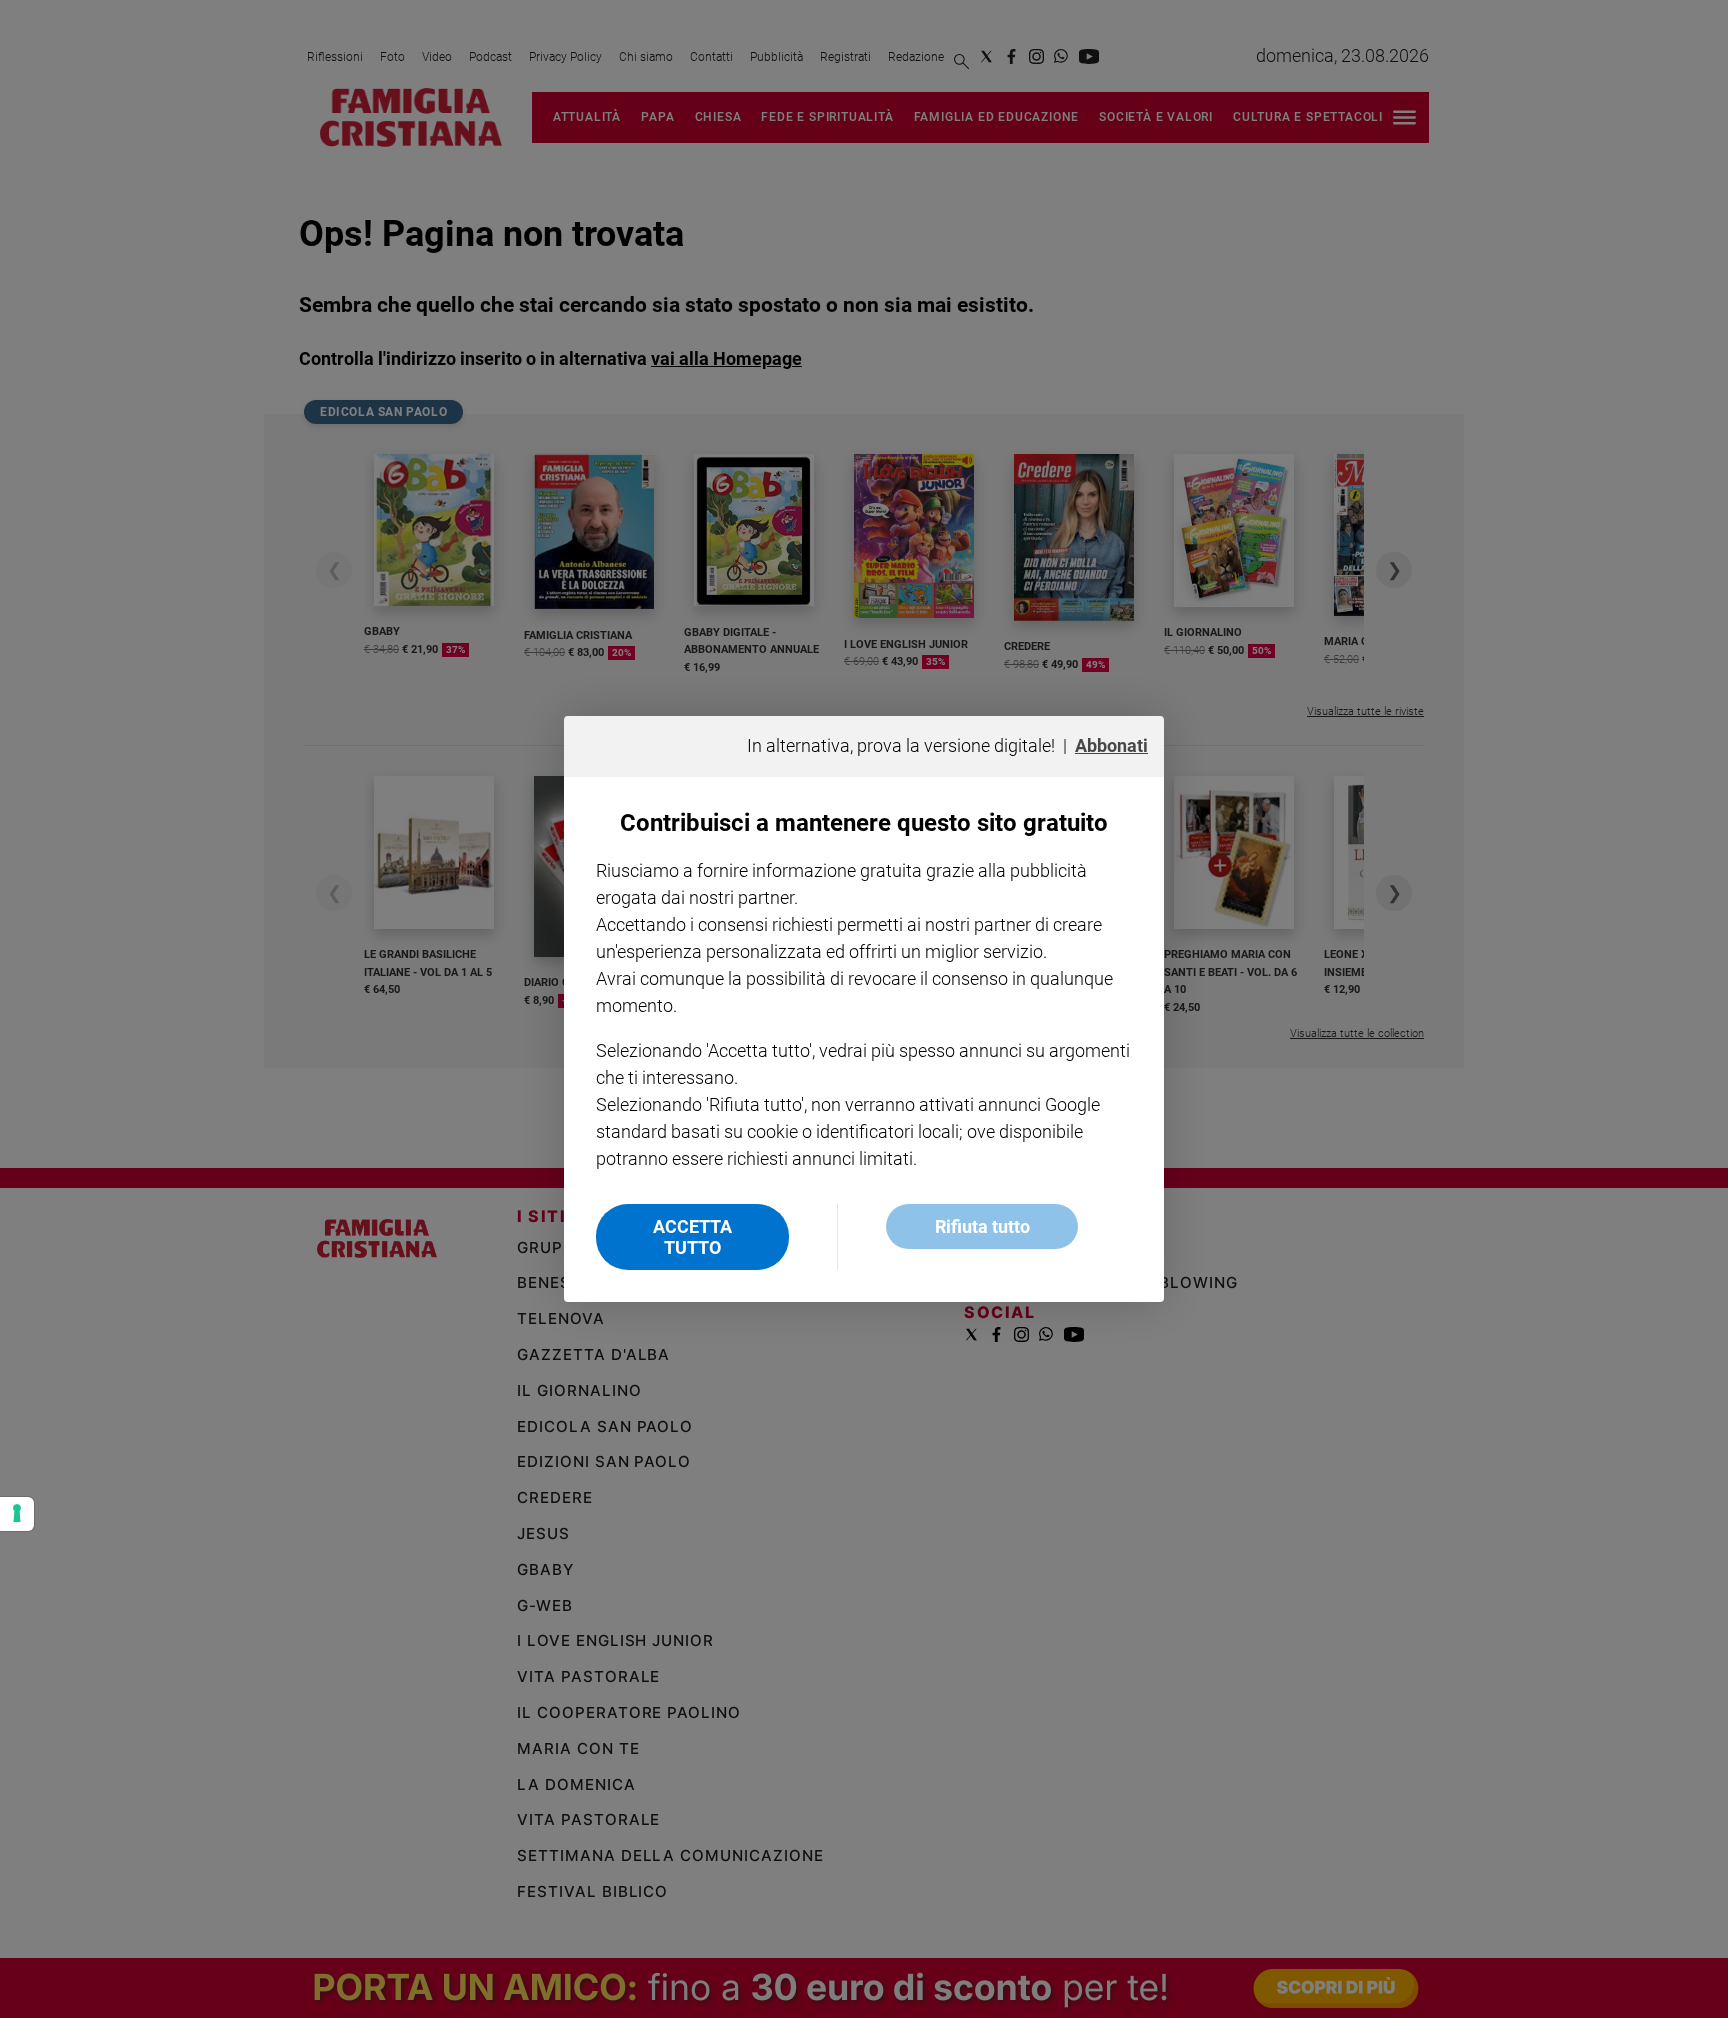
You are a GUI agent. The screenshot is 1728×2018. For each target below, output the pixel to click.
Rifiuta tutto (982, 1226)
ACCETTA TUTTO (692, 1237)
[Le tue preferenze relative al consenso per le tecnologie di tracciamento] (17, 1514)
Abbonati (1111, 745)
